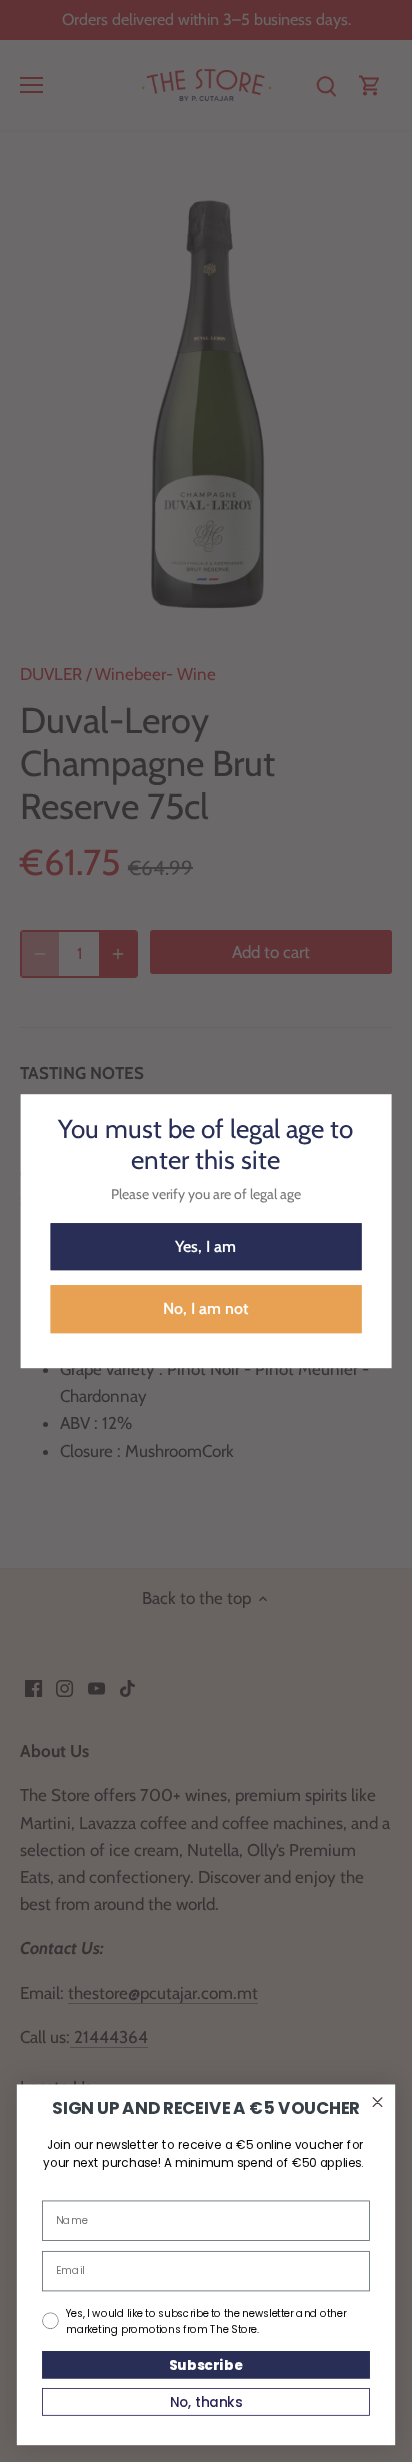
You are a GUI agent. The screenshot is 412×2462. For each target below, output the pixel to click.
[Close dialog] (378, 2102)
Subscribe (206, 2364)
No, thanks (206, 2401)
